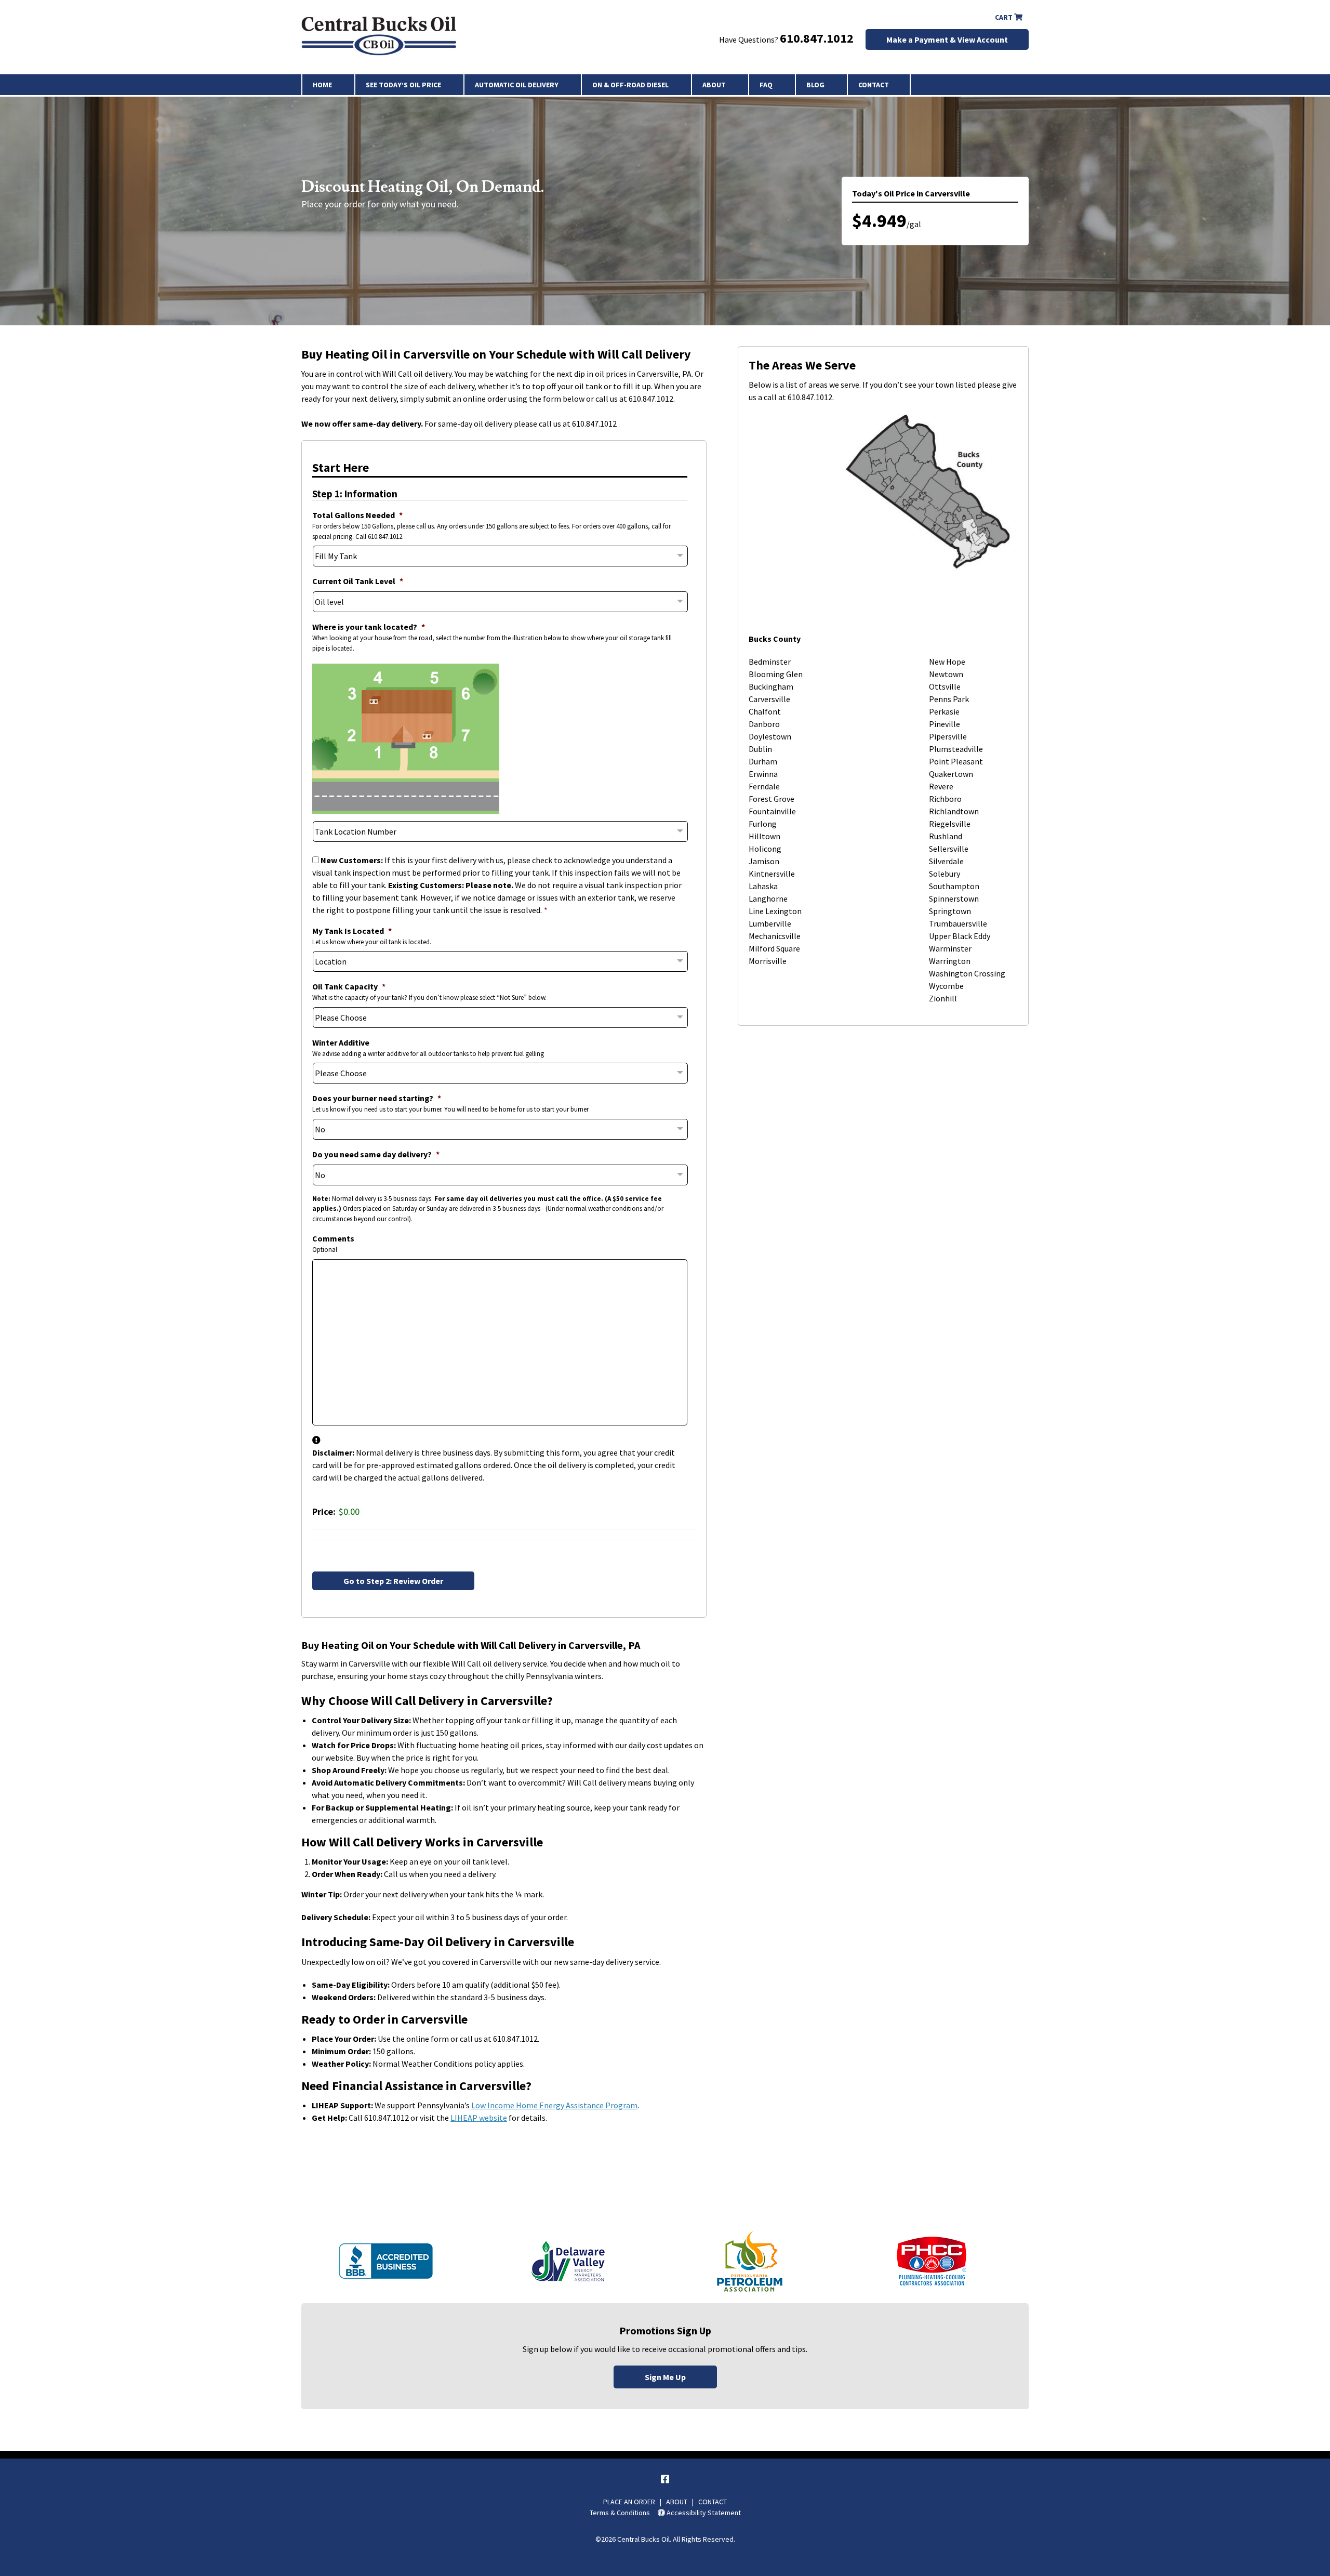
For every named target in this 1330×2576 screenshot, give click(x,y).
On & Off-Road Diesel (630, 85)
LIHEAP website (479, 2118)
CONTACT (713, 2502)
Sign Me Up (665, 2377)
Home (322, 85)
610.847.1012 (817, 38)
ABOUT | (682, 2502)
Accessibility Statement (703, 2513)
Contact (874, 85)
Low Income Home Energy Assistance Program (554, 2105)
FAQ (766, 85)
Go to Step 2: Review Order (393, 1581)
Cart (1005, 17)
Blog (815, 85)
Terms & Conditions (620, 2513)
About (714, 85)
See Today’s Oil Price (403, 85)
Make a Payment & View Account (947, 39)
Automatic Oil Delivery (517, 85)
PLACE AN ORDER (629, 2502)
